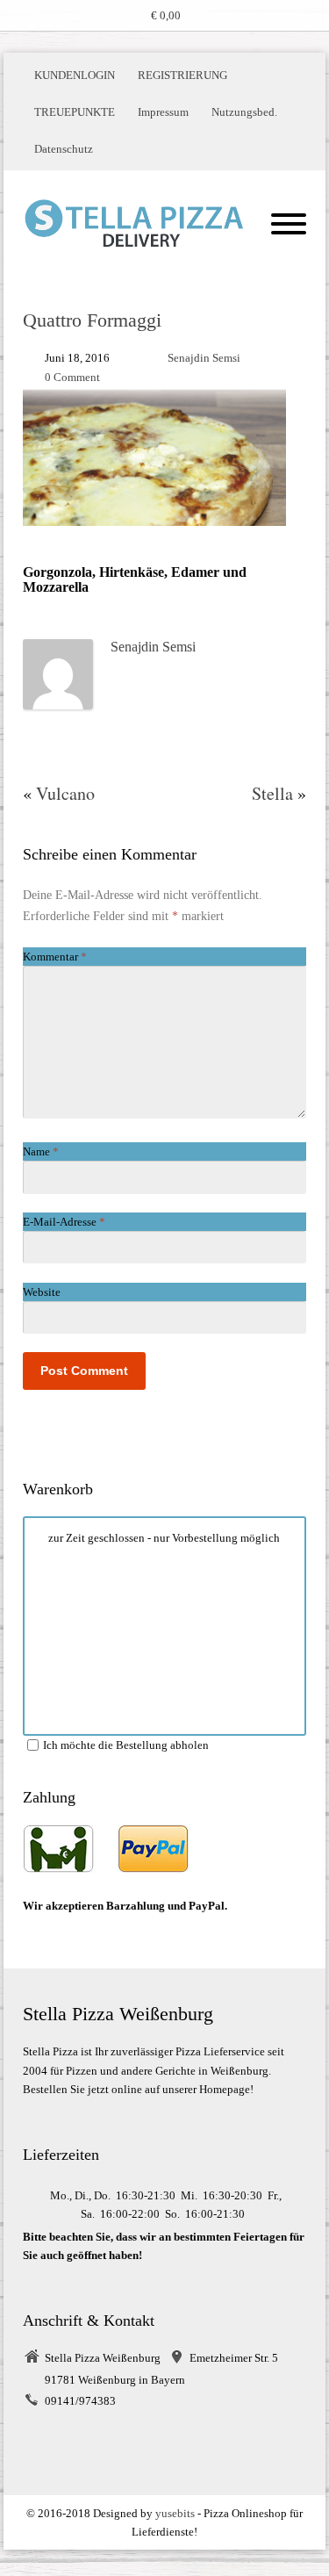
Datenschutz (64, 149)
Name (41, 1151)
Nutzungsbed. (244, 112)
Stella (272, 793)
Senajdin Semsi (204, 358)
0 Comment (72, 377)
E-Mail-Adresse (64, 1222)
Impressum (163, 112)
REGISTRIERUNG (182, 75)
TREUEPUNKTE (75, 112)
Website (42, 1292)
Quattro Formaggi (92, 320)
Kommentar (55, 957)
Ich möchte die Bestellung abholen (126, 1745)
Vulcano (65, 793)
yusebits (175, 2513)
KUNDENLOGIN (75, 75)
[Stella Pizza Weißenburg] (134, 223)
